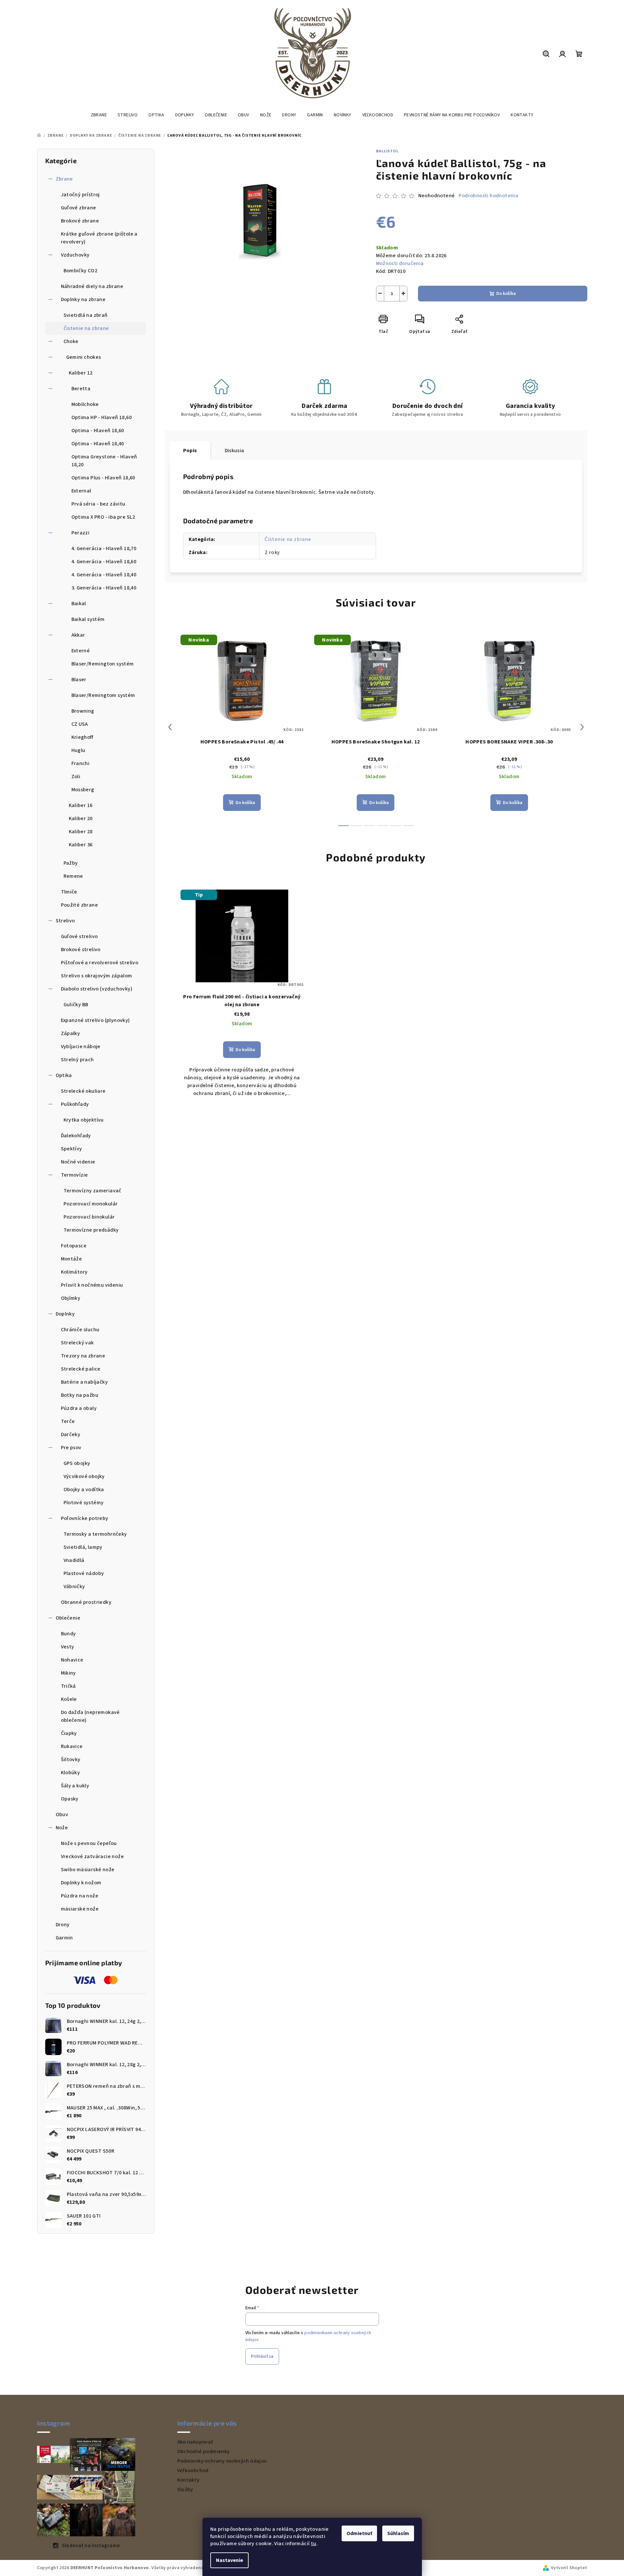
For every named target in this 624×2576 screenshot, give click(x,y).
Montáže (72, 1259)
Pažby (71, 863)
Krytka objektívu (84, 1120)
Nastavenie (229, 2560)
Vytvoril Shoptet (569, 2568)
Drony (63, 1925)
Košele (69, 1699)
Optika (64, 1075)
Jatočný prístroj (80, 195)
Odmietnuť (359, 2533)
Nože (62, 1828)
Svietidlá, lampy (83, 1547)
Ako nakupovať (195, 2442)
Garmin (64, 1938)
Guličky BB (76, 1005)
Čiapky (69, 1733)
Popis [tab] (190, 451)
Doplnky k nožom (81, 1883)
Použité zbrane (80, 905)
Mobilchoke (85, 404)
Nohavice (72, 1660)
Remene (73, 876)
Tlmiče (69, 892)
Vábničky (74, 1586)
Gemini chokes (84, 357)
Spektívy (72, 1149)
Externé (81, 651)
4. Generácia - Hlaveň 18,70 (104, 548)
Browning (83, 711)
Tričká (68, 1686)
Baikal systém (88, 619)
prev (170, 727)
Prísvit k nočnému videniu (92, 1285)
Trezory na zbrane (83, 1356)
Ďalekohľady (76, 1136)
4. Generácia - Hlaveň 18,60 (104, 562)
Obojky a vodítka (84, 1490)
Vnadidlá (74, 1560)
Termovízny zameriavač (93, 1191)
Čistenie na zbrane (86, 328)
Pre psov (71, 1448)
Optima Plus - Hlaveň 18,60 (103, 478)
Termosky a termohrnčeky (95, 1534)
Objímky (71, 1298)
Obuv (62, 1815)
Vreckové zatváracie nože (93, 1856)
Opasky (70, 1799)
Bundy (68, 1634)
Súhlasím (398, 2533)
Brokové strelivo (81, 950)
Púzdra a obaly (79, 1408)
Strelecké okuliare (83, 1091)
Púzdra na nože (80, 1896)
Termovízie (75, 1175)
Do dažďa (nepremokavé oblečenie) (90, 1716)
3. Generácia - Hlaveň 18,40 (104, 588)
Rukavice (72, 1746)
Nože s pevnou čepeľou (89, 1843)
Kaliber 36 (81, 845)
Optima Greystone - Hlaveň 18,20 (104, 461)
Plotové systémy (84, 1503)
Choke (71, 341)
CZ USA (80, 724)
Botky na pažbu (80, 1395)
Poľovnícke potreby (85, 1518)
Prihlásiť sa (262, 2356)
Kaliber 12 (81, 373)
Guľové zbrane (79, 208)
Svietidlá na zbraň (86, 315)
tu (314, 2544)
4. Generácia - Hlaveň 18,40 (104, 575)
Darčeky (71, 1434)
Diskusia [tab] (235, 451)
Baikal (79, 604)
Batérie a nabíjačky (85, 1382)
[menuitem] (99, 115)
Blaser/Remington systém (103, 664)
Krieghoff (82, 737)
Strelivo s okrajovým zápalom (97, 976)
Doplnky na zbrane (83, 299)
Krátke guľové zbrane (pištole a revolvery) (99, 238)
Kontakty (189, 2480)
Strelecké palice (81, 1369)
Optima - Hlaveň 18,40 (98, 444)
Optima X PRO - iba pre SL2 (103, 517)
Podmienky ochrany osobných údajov (222, 2461)
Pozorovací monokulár (91, 1204)
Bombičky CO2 (81, 271)
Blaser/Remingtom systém (103, 695)
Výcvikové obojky (84, 1476)
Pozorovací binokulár (89, 1217)
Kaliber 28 (81, 832)
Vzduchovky (75, 255)
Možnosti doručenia (400, 263)
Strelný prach (77, 1060)
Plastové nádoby (84, 1573)
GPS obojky (77, 1463)
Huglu (78, 750)
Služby (185, 2489)
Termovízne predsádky (91, 1230)
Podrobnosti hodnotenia (488, 196)
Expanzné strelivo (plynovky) (95, 1020)
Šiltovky (71, 1759)
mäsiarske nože (80, 1909)
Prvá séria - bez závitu (98, 504)
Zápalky (71, 1033)
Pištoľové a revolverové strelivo (100, 963)
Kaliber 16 (81, 805)
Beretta (81, 389)
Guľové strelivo (79, 936)
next (582, 727)
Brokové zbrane (80, 221)
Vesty (68, 1647)
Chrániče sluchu (80, 1330)
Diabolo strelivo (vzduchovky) (97, 989)
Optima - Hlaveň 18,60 (98, 431)
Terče (68, 1421)
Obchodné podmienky (204, 2451)
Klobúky (71, 1773)
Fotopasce (74, 1246)
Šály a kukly (75, 1786)
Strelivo (65, 921)
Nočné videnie (78, 1162)
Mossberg (83, 790)
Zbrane (64, 179)
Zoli (76, 777)
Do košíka (506, 294)
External (81, 491)
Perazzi (81, 533)
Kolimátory (74, 1272)
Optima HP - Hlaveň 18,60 (102, 417)
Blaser (79, 680)
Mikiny (68, 1673)
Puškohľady (75, 1104)
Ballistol (387, 151)
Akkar (78, 635)
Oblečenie (68, 1618)
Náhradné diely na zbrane (92, 286)
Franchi (81, 763)
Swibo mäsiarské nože (88, 1870)
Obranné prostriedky (86, 1602)
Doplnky (65, 1314)
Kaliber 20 (81, 818)
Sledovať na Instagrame (91, 2546)
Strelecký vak (77, 1343)
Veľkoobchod (193, 2470)
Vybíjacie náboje (81, 1047)
